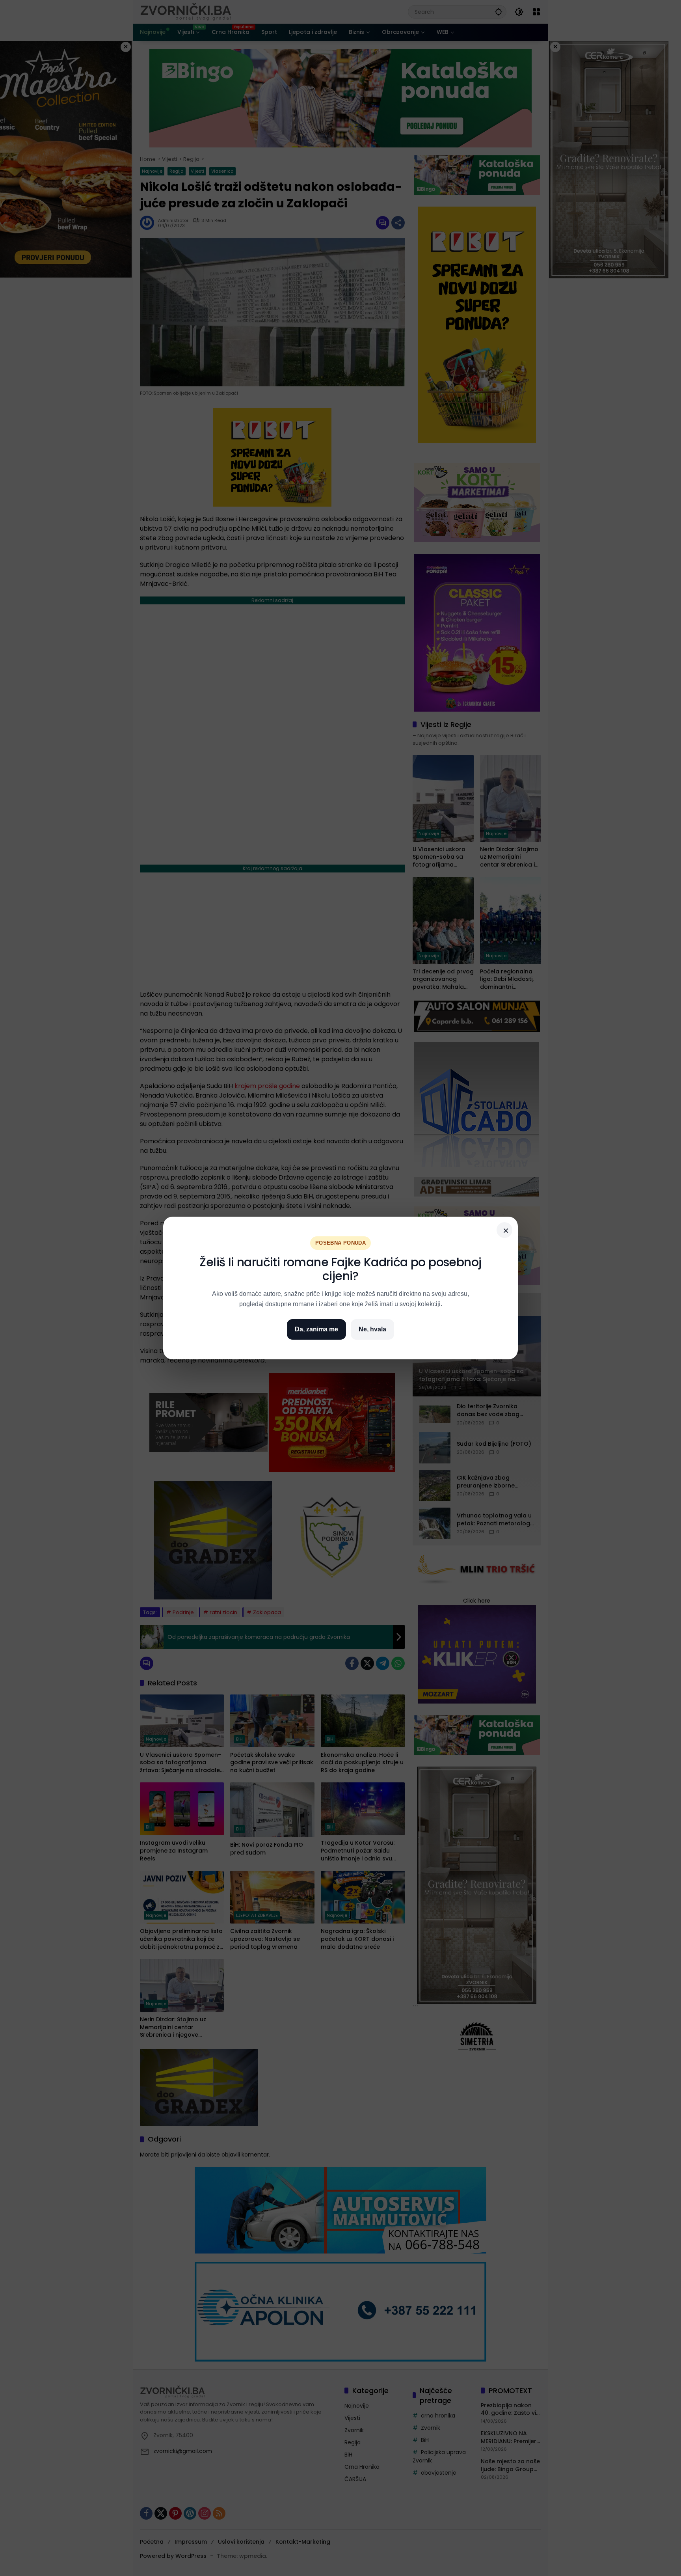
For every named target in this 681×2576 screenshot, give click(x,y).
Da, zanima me (316, 1329)
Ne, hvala (372, 1329)
